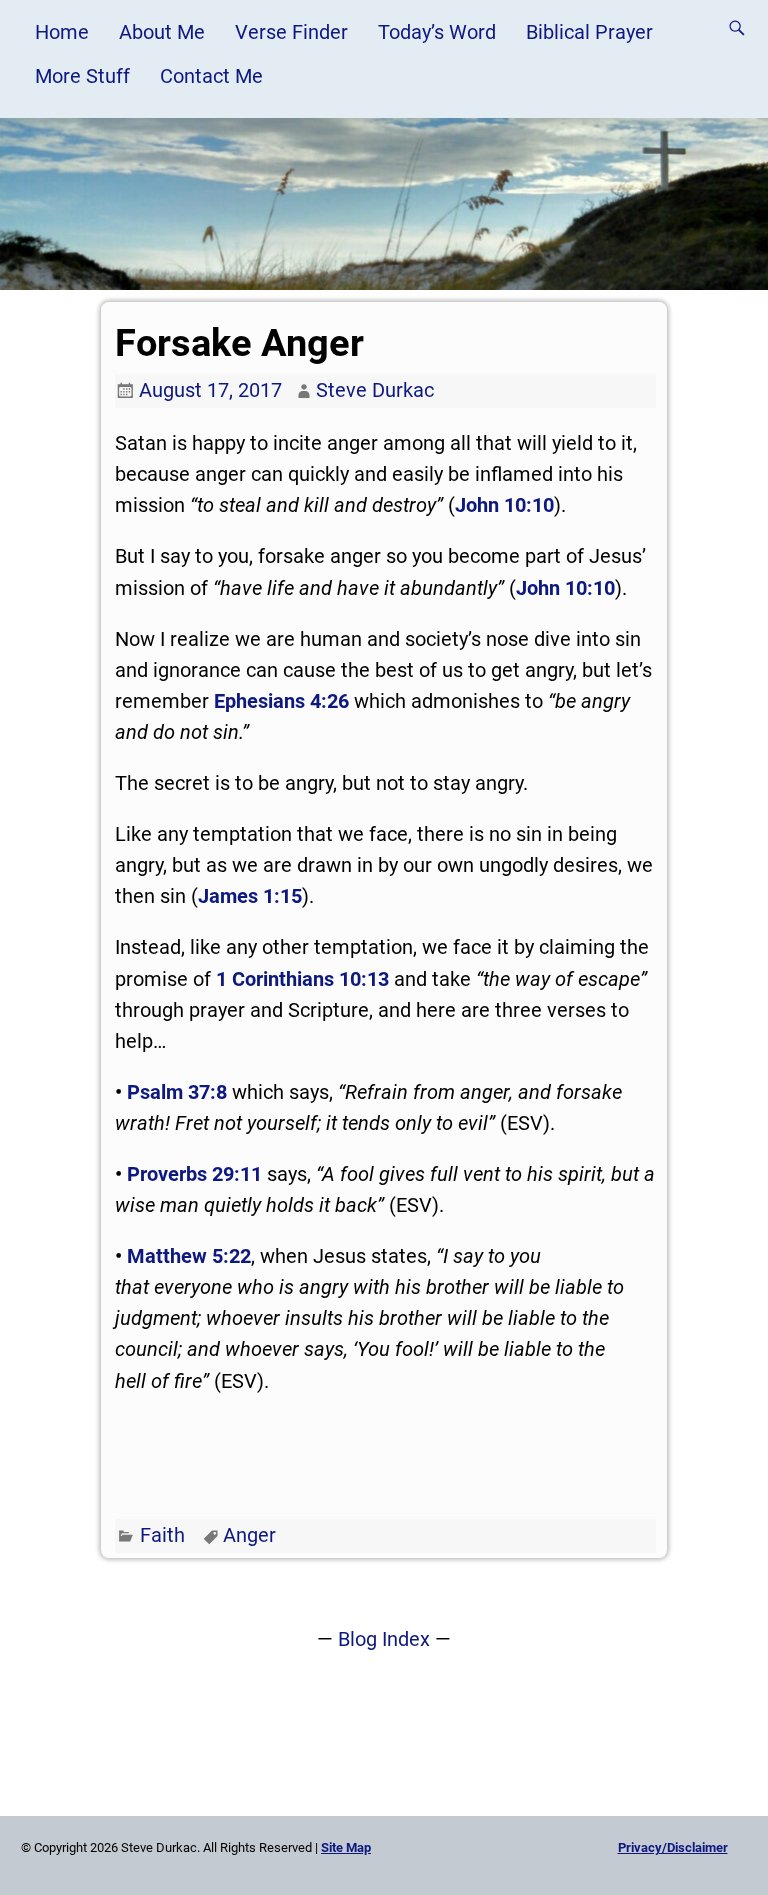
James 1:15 (250, 896)
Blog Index (384, 1639)
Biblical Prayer (589, 32)
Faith (162, 1535)
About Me (162, 32)
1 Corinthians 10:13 (302, 979)
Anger (249, 1535)
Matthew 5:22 (189, 1256)
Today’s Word (437, 32)
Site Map (346, 1847)
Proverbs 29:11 (194, 1174)
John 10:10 (504, 505)
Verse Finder (291, 32)
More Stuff (82, 76)
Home (62, 32)
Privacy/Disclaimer (673, 1847)
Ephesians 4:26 (281, 701)
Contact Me (211, 76)
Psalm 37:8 (177, 1092)
